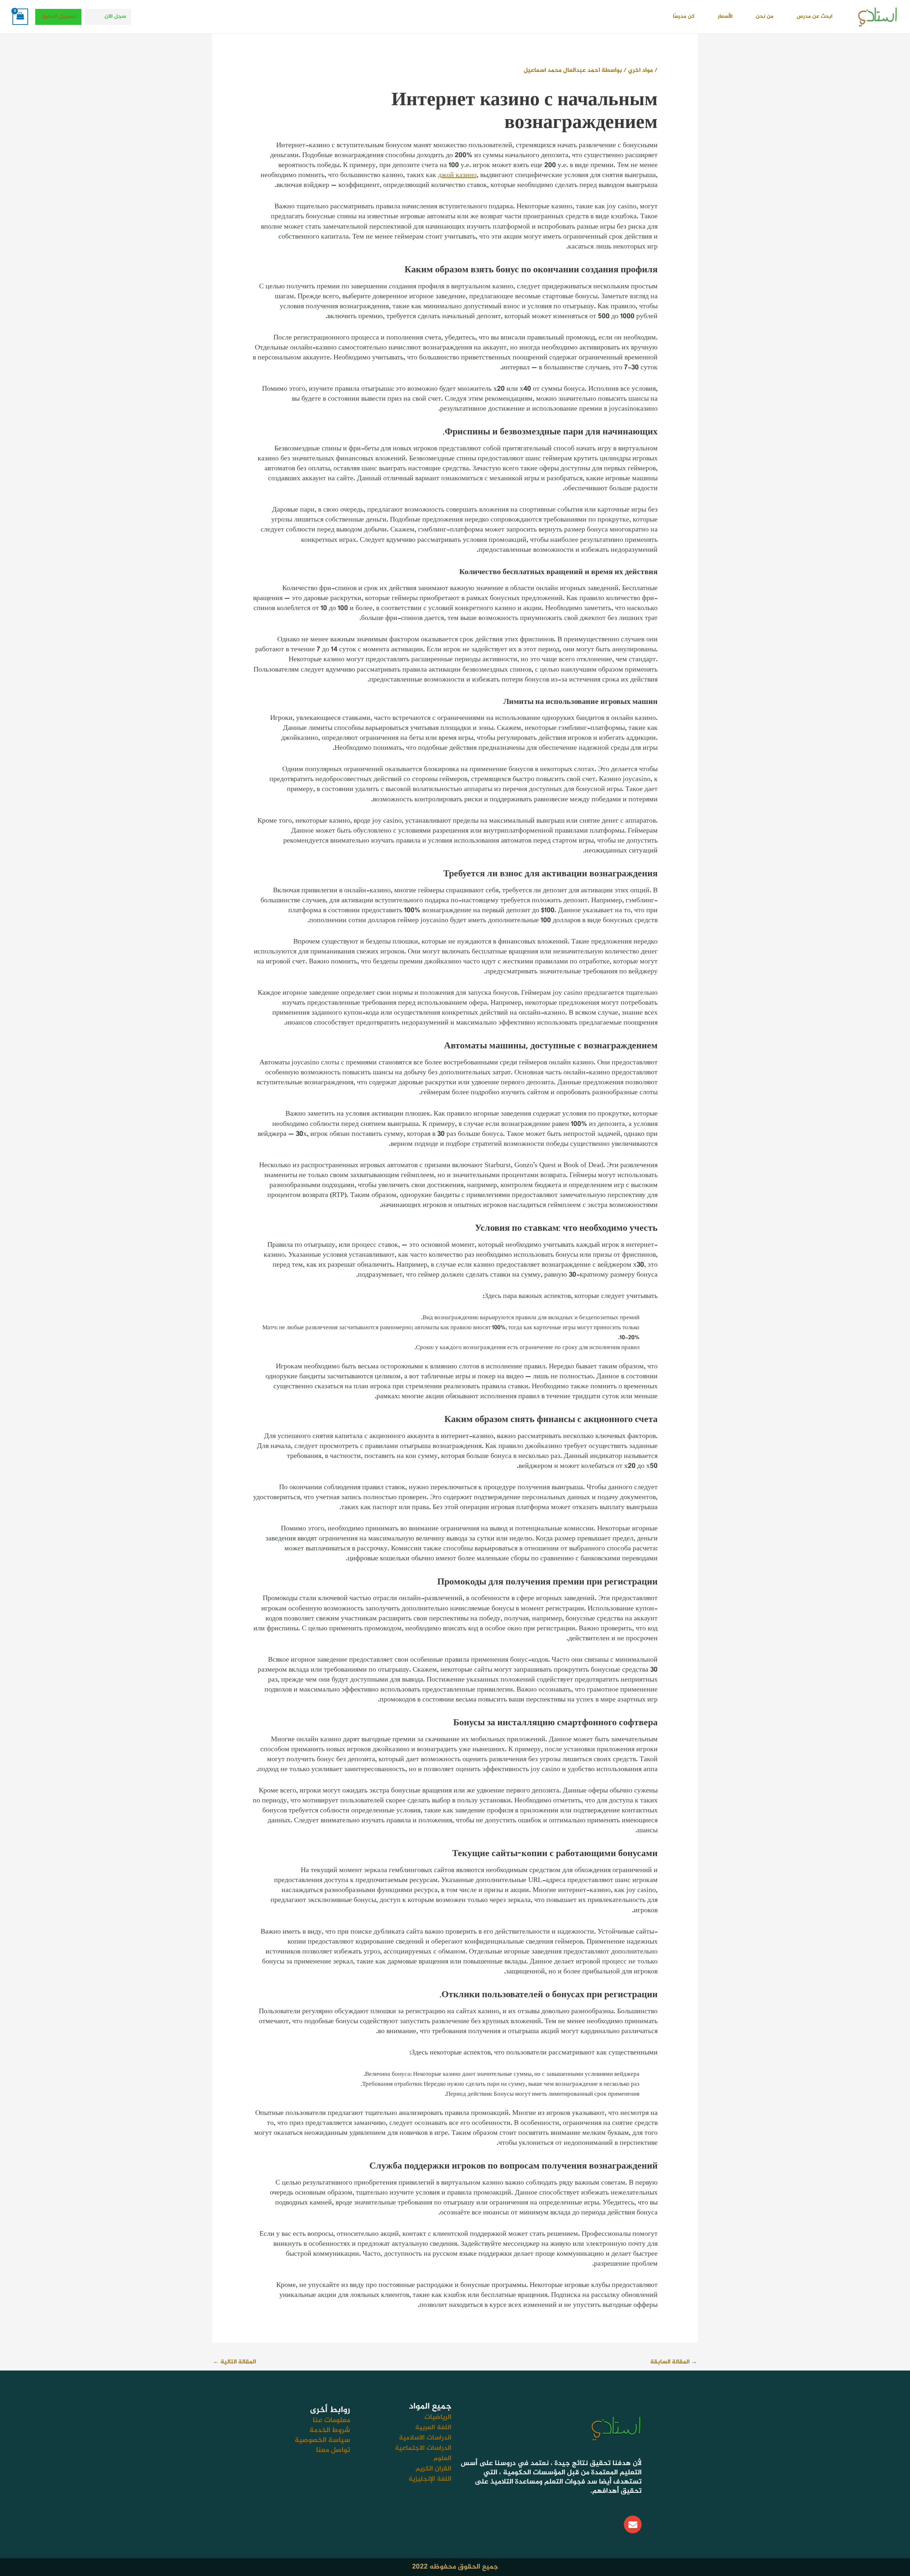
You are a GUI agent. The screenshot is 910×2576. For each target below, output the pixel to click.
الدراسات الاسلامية (425, 2438)
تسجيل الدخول (59, 17)
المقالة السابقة (674, 2362)
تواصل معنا (333, 2450)
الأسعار (725, 17)
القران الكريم (433, 2469)
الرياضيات (438, 2417)
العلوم (442, 2459)
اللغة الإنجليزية (430, 2479)
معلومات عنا (331, 2420)
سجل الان (115, 17)
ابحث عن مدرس (815, 17)
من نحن (765, 17)
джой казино (457, 175)
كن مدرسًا (684, 17)
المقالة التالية (234, 2362)
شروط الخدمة (330, 2430)
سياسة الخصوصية (322, 2440)
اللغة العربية (433, 2428)
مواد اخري (641, 70)
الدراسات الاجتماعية (423, 2448)
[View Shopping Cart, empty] (20, 17)
